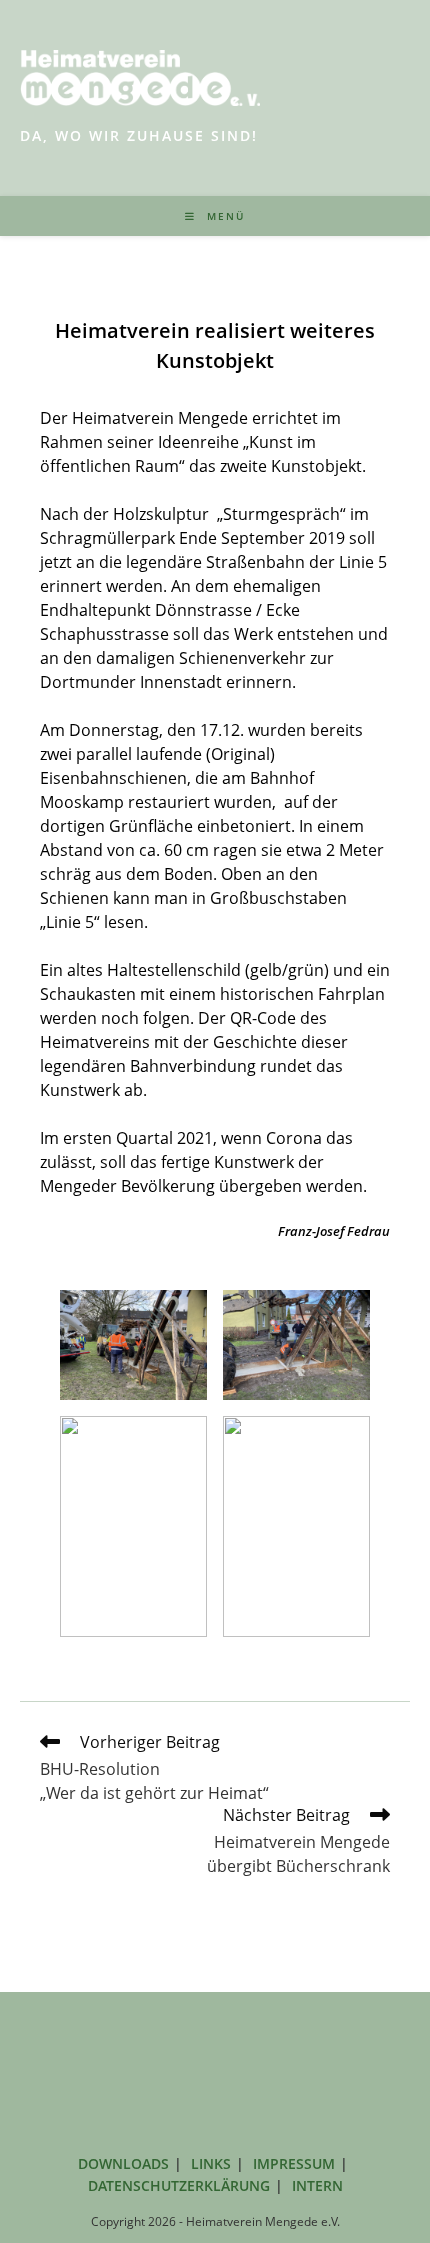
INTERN (317, 2185)
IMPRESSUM (294, 2163)
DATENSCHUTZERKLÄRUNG (179, 2185)
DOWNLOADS (123, 2163)
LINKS (211, 2163)
